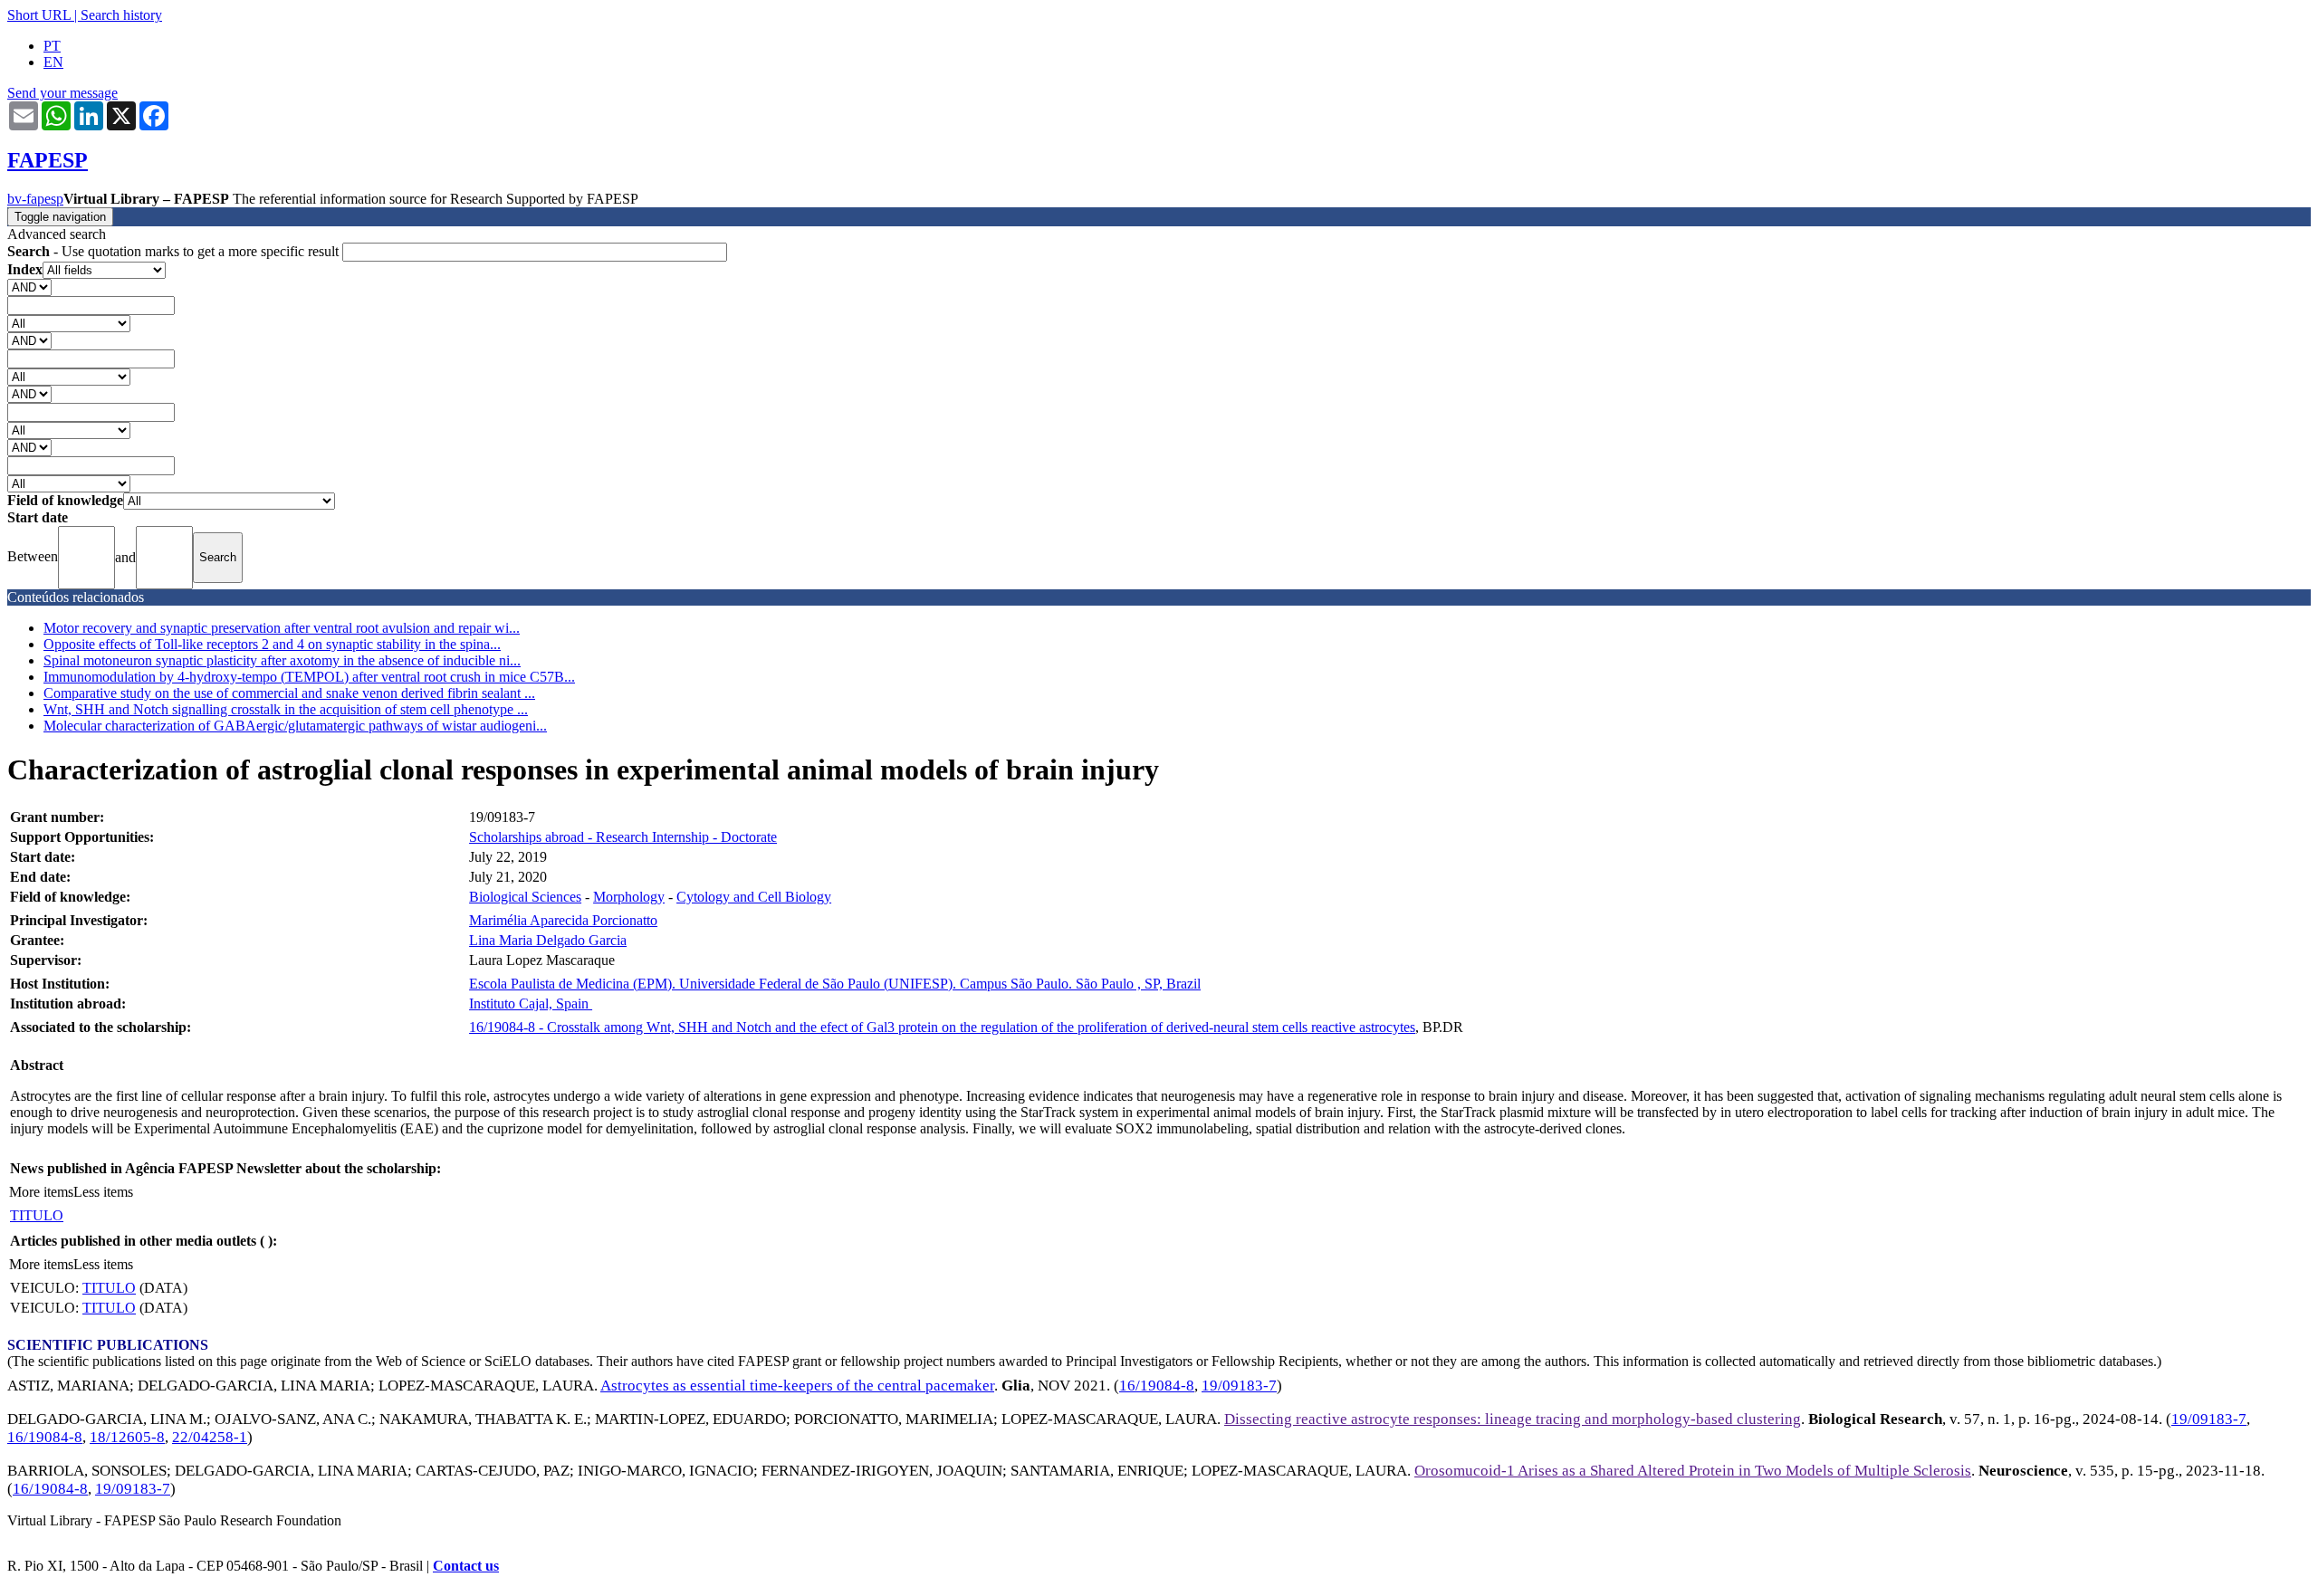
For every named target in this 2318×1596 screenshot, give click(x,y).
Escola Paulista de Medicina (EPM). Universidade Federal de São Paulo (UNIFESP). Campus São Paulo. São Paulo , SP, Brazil (835, 984)
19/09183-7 (1239, 1386)
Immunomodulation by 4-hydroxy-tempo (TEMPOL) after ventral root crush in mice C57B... (309, 677)
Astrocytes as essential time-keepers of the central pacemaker (797, 1386)
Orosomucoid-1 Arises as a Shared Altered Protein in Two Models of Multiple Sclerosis (1693, 1471)
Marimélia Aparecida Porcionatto (563, 920)
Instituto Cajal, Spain (531, 1003)
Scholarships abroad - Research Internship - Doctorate (623, 837)
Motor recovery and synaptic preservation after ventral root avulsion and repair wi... (282, 628)
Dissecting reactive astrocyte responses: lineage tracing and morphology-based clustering (1513, 1419)
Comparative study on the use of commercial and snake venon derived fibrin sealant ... (289, 693)
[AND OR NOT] (29, 287)
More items (41, 1192)
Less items (103, 1192)
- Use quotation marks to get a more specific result (175, 251)
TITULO (37, 1215)
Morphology (629, 897)
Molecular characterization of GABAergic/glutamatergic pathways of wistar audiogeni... (295, 726)
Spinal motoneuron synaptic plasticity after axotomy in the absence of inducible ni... (282, 660)
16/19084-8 (1157, 1386)
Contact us (466, 1566)
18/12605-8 (127, 1437)
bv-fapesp (35, 199)
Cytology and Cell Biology (754, 897)
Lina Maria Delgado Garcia (548, 940)
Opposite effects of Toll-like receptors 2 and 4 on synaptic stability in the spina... (272, 644)
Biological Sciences (525, 897)
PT (52, 46)
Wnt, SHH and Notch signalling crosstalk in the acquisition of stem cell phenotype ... (286, 709)
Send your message (62, 93)
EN (53, 62)
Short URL (39, 15)
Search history (121, 15)
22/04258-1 (210, 1437)
